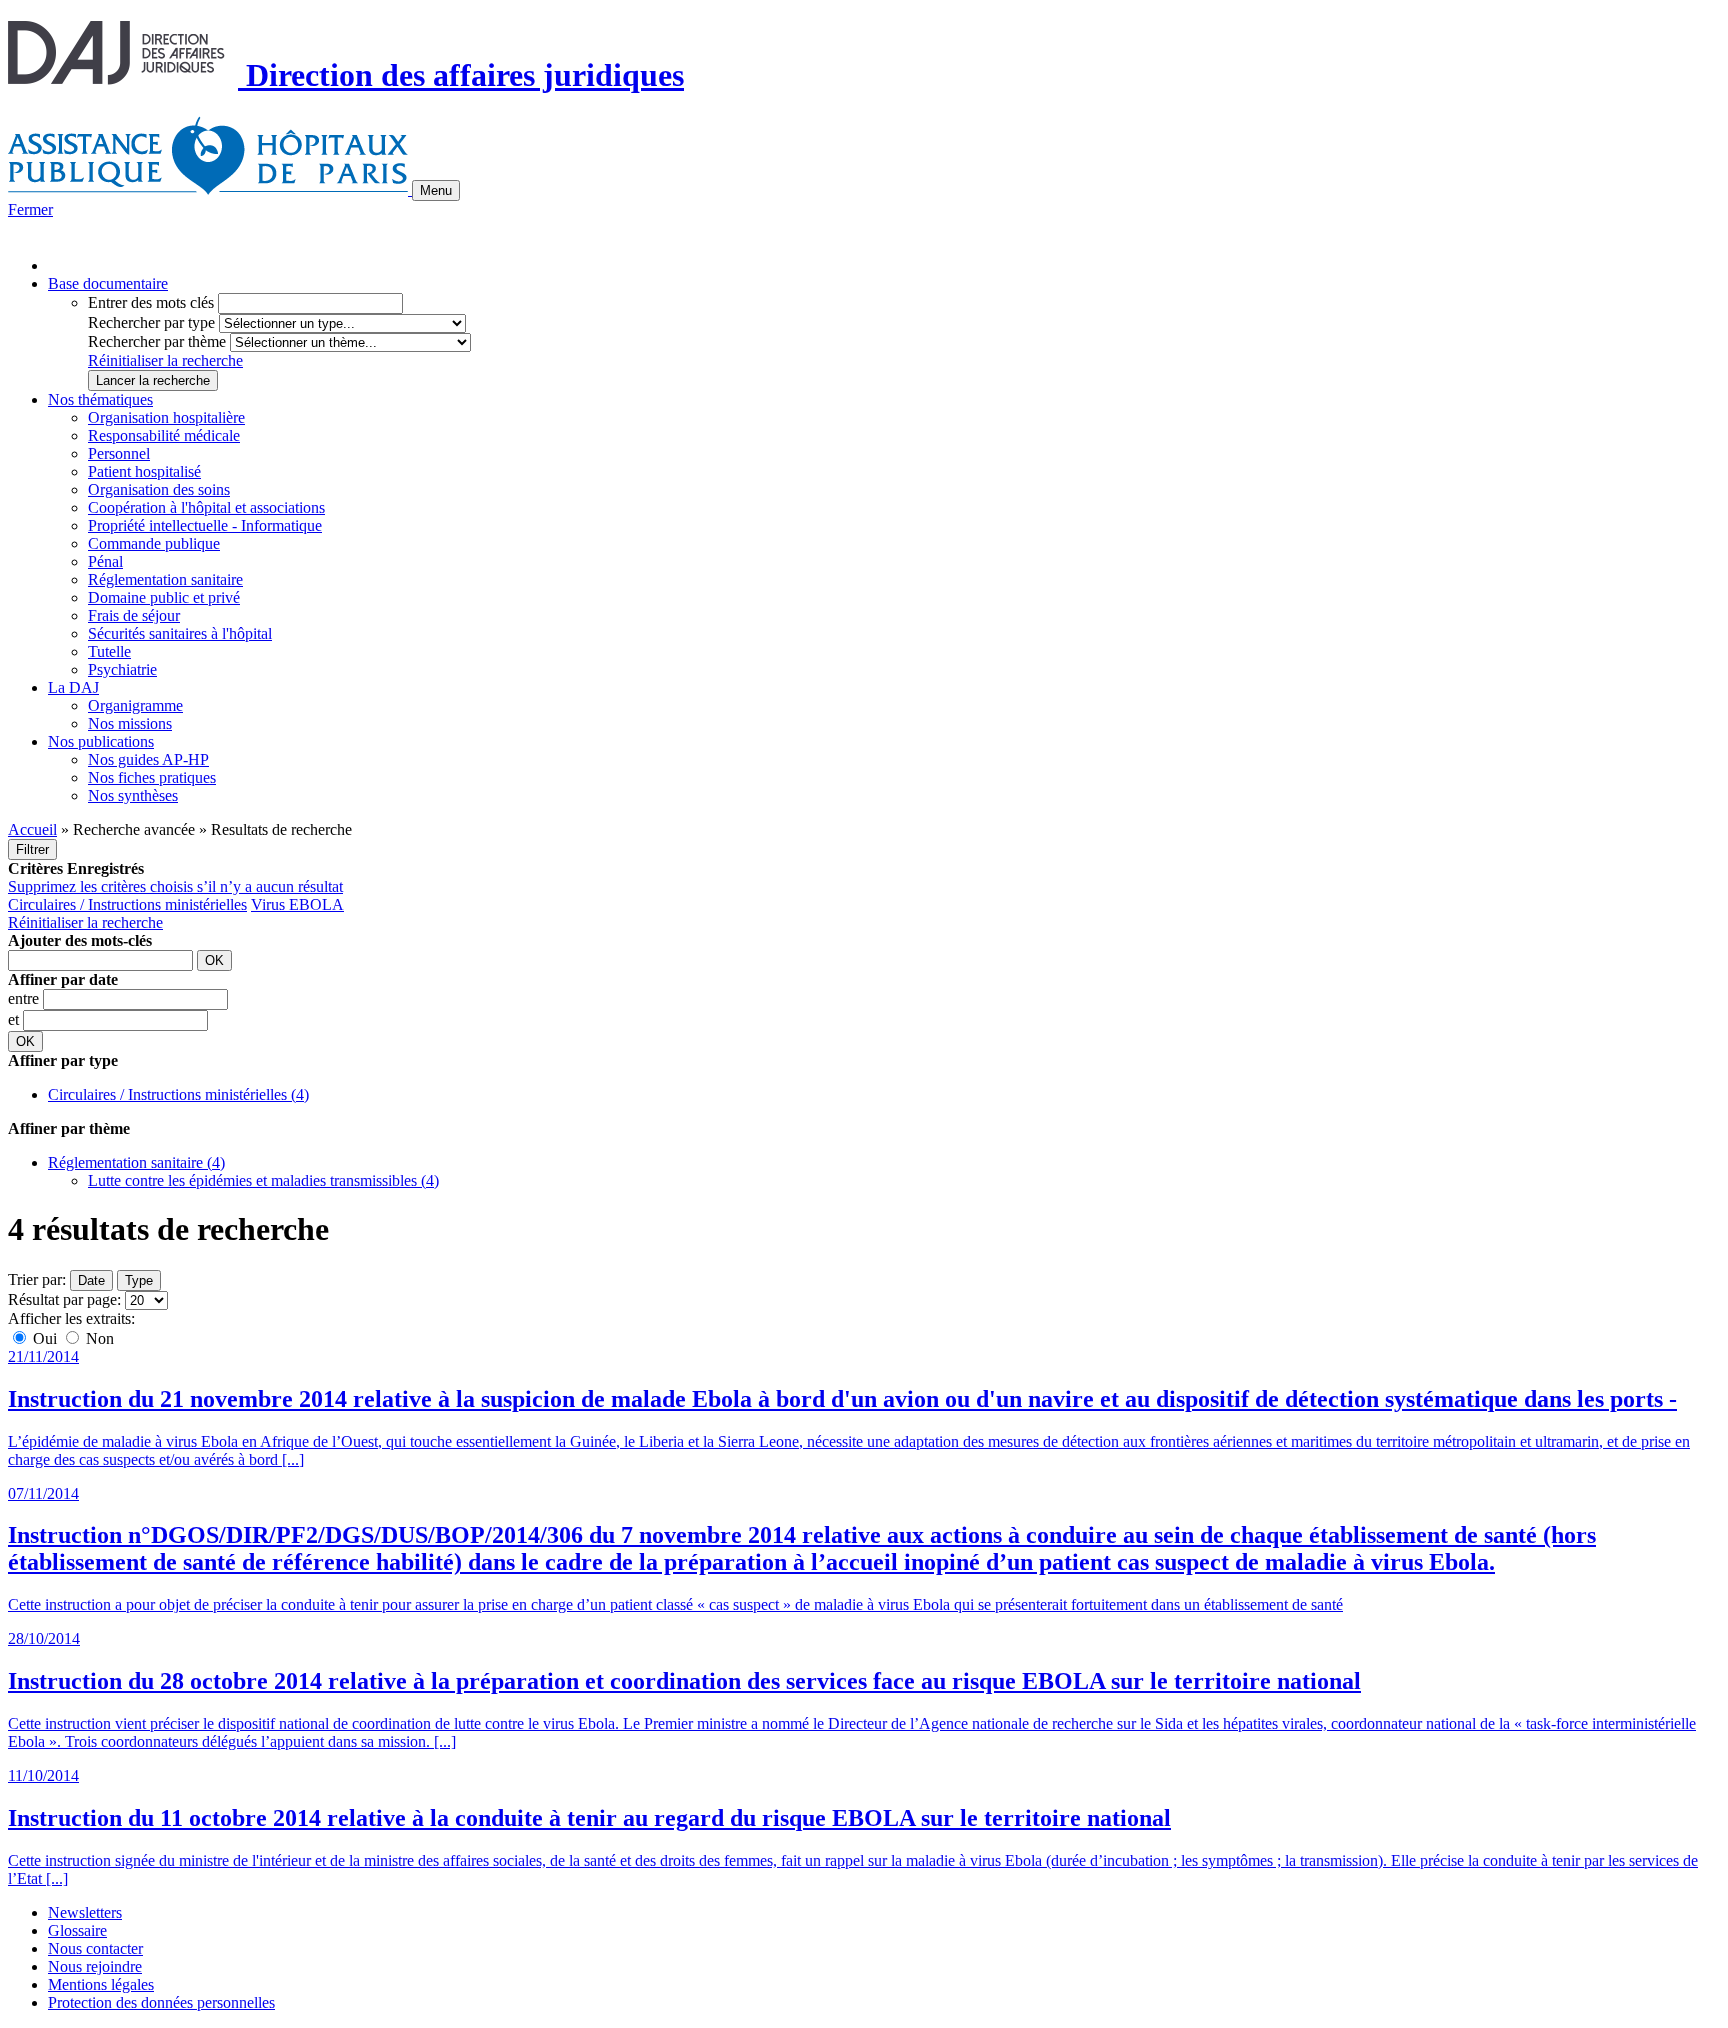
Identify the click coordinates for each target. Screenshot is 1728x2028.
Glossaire (77, 1930)
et (15, 1019)
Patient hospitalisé (144, 471)
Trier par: (37, 1279)
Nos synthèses (133, 795)
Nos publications (101, 741)
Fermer (30, 209)
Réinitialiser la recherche (165, 360)
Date (91, 1280)
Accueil (32, 829)
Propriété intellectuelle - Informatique (205, 525)
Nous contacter (95, 1948)
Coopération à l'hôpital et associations (206, 507)
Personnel (119, 453)
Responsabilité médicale (164, 435)
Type (139, 1280)
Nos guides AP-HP (148, 759)
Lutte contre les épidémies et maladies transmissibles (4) (263, 1180)
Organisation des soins (159, 489)
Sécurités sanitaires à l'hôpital (180, 633)
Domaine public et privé (164, 597)
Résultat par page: (64, 1299)
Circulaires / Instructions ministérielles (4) (178, 1094)
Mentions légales (101, 1984)
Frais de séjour (134, 615)
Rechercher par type (151, 322)
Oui (45, 1338)
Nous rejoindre (95, 1966)
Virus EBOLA (297, 904)
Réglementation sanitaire (165, 579)
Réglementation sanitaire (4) (136, 1162)
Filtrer (32, 849)
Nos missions (130, 723)
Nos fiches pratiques (152, 777)
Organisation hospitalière (166, 417)
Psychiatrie (122, 669)
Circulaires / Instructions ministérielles (127, 904)
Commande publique (154, 543)
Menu (436, 190)
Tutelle (109, 651)
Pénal (105, 561)
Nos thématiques (100, 399)
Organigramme (135, 705)
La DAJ (73, 687)
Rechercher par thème (157, 341)
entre (25, 998)
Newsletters (85, 1912)
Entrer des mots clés (151, 302)
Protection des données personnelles (161, 2002)
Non (98, 1338)
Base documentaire (108, 283)
